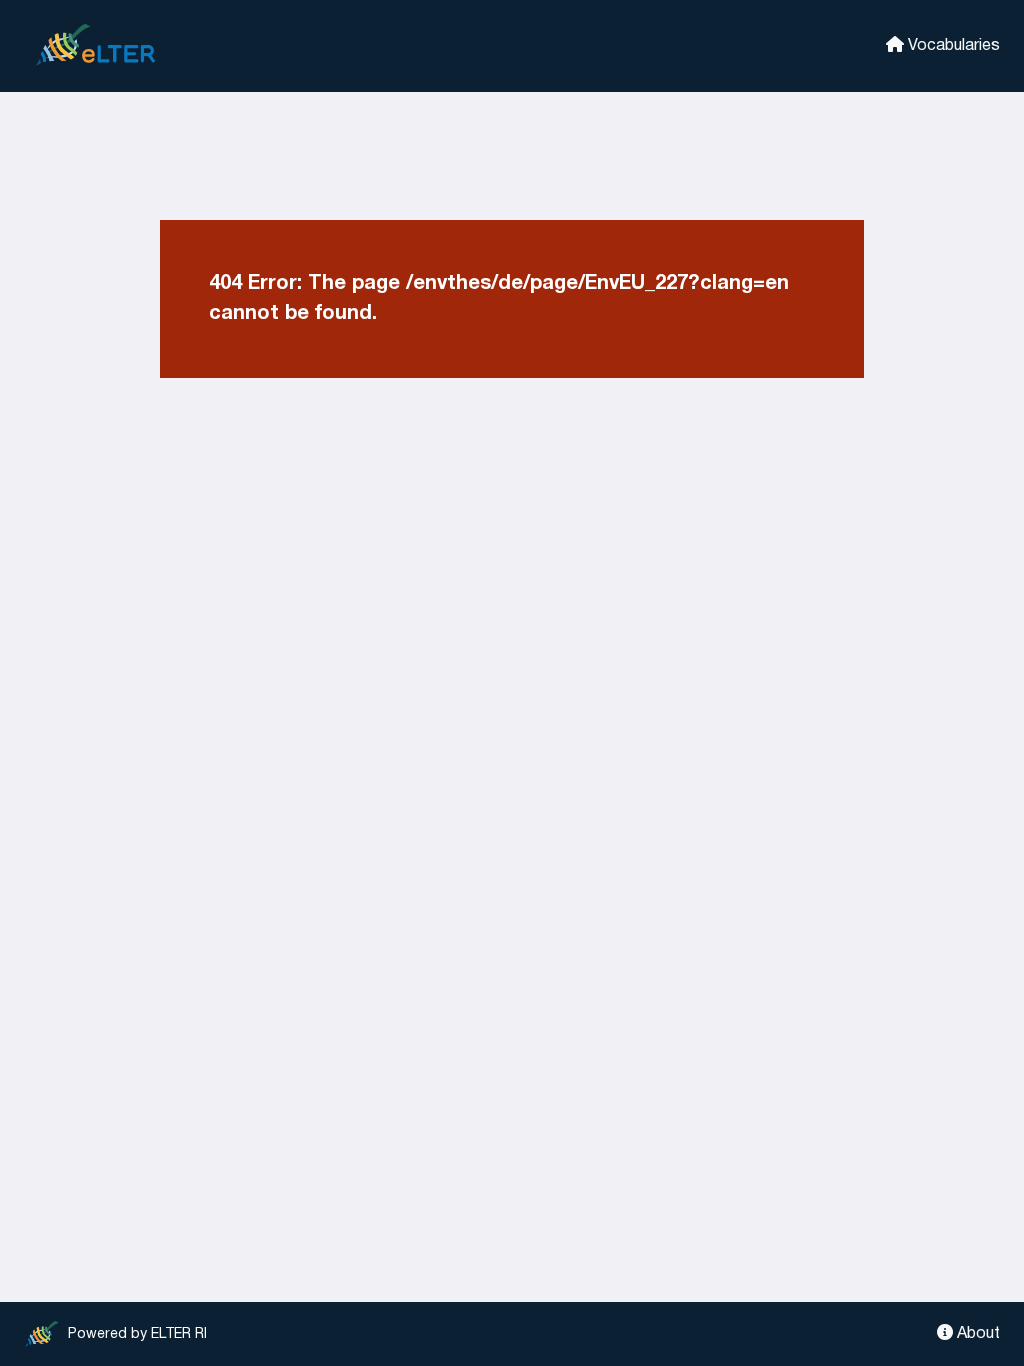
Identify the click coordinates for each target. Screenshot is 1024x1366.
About (976, 1334)
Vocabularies (952, 46)
